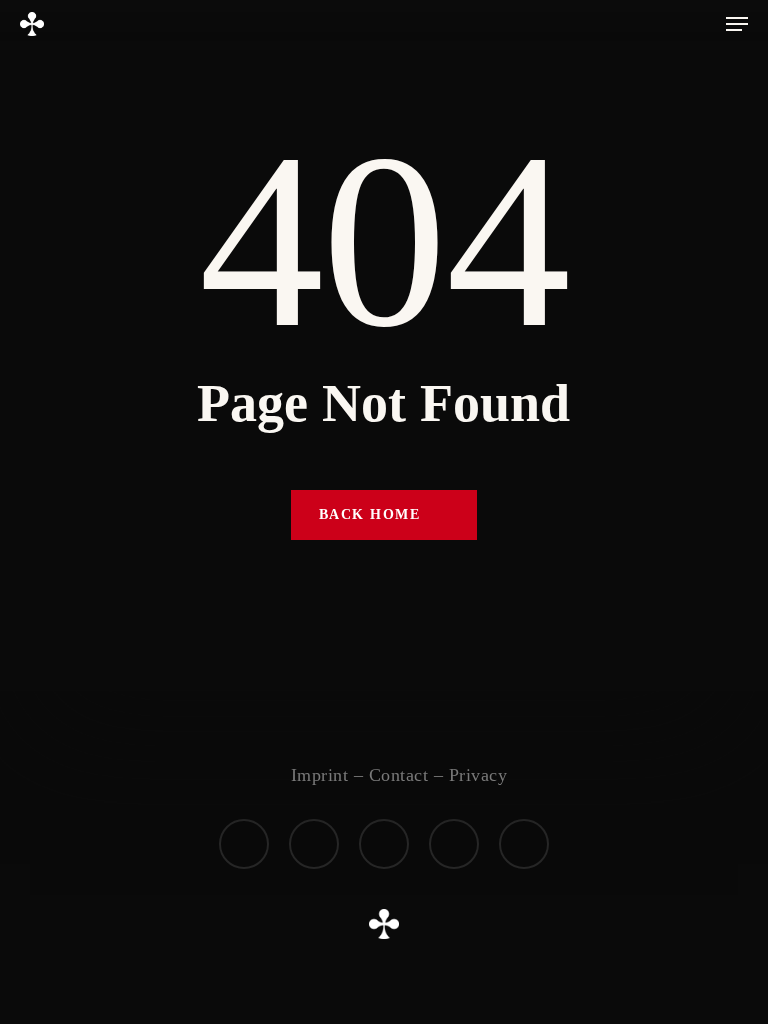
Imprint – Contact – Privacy (399, 775)
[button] (737, 24)
